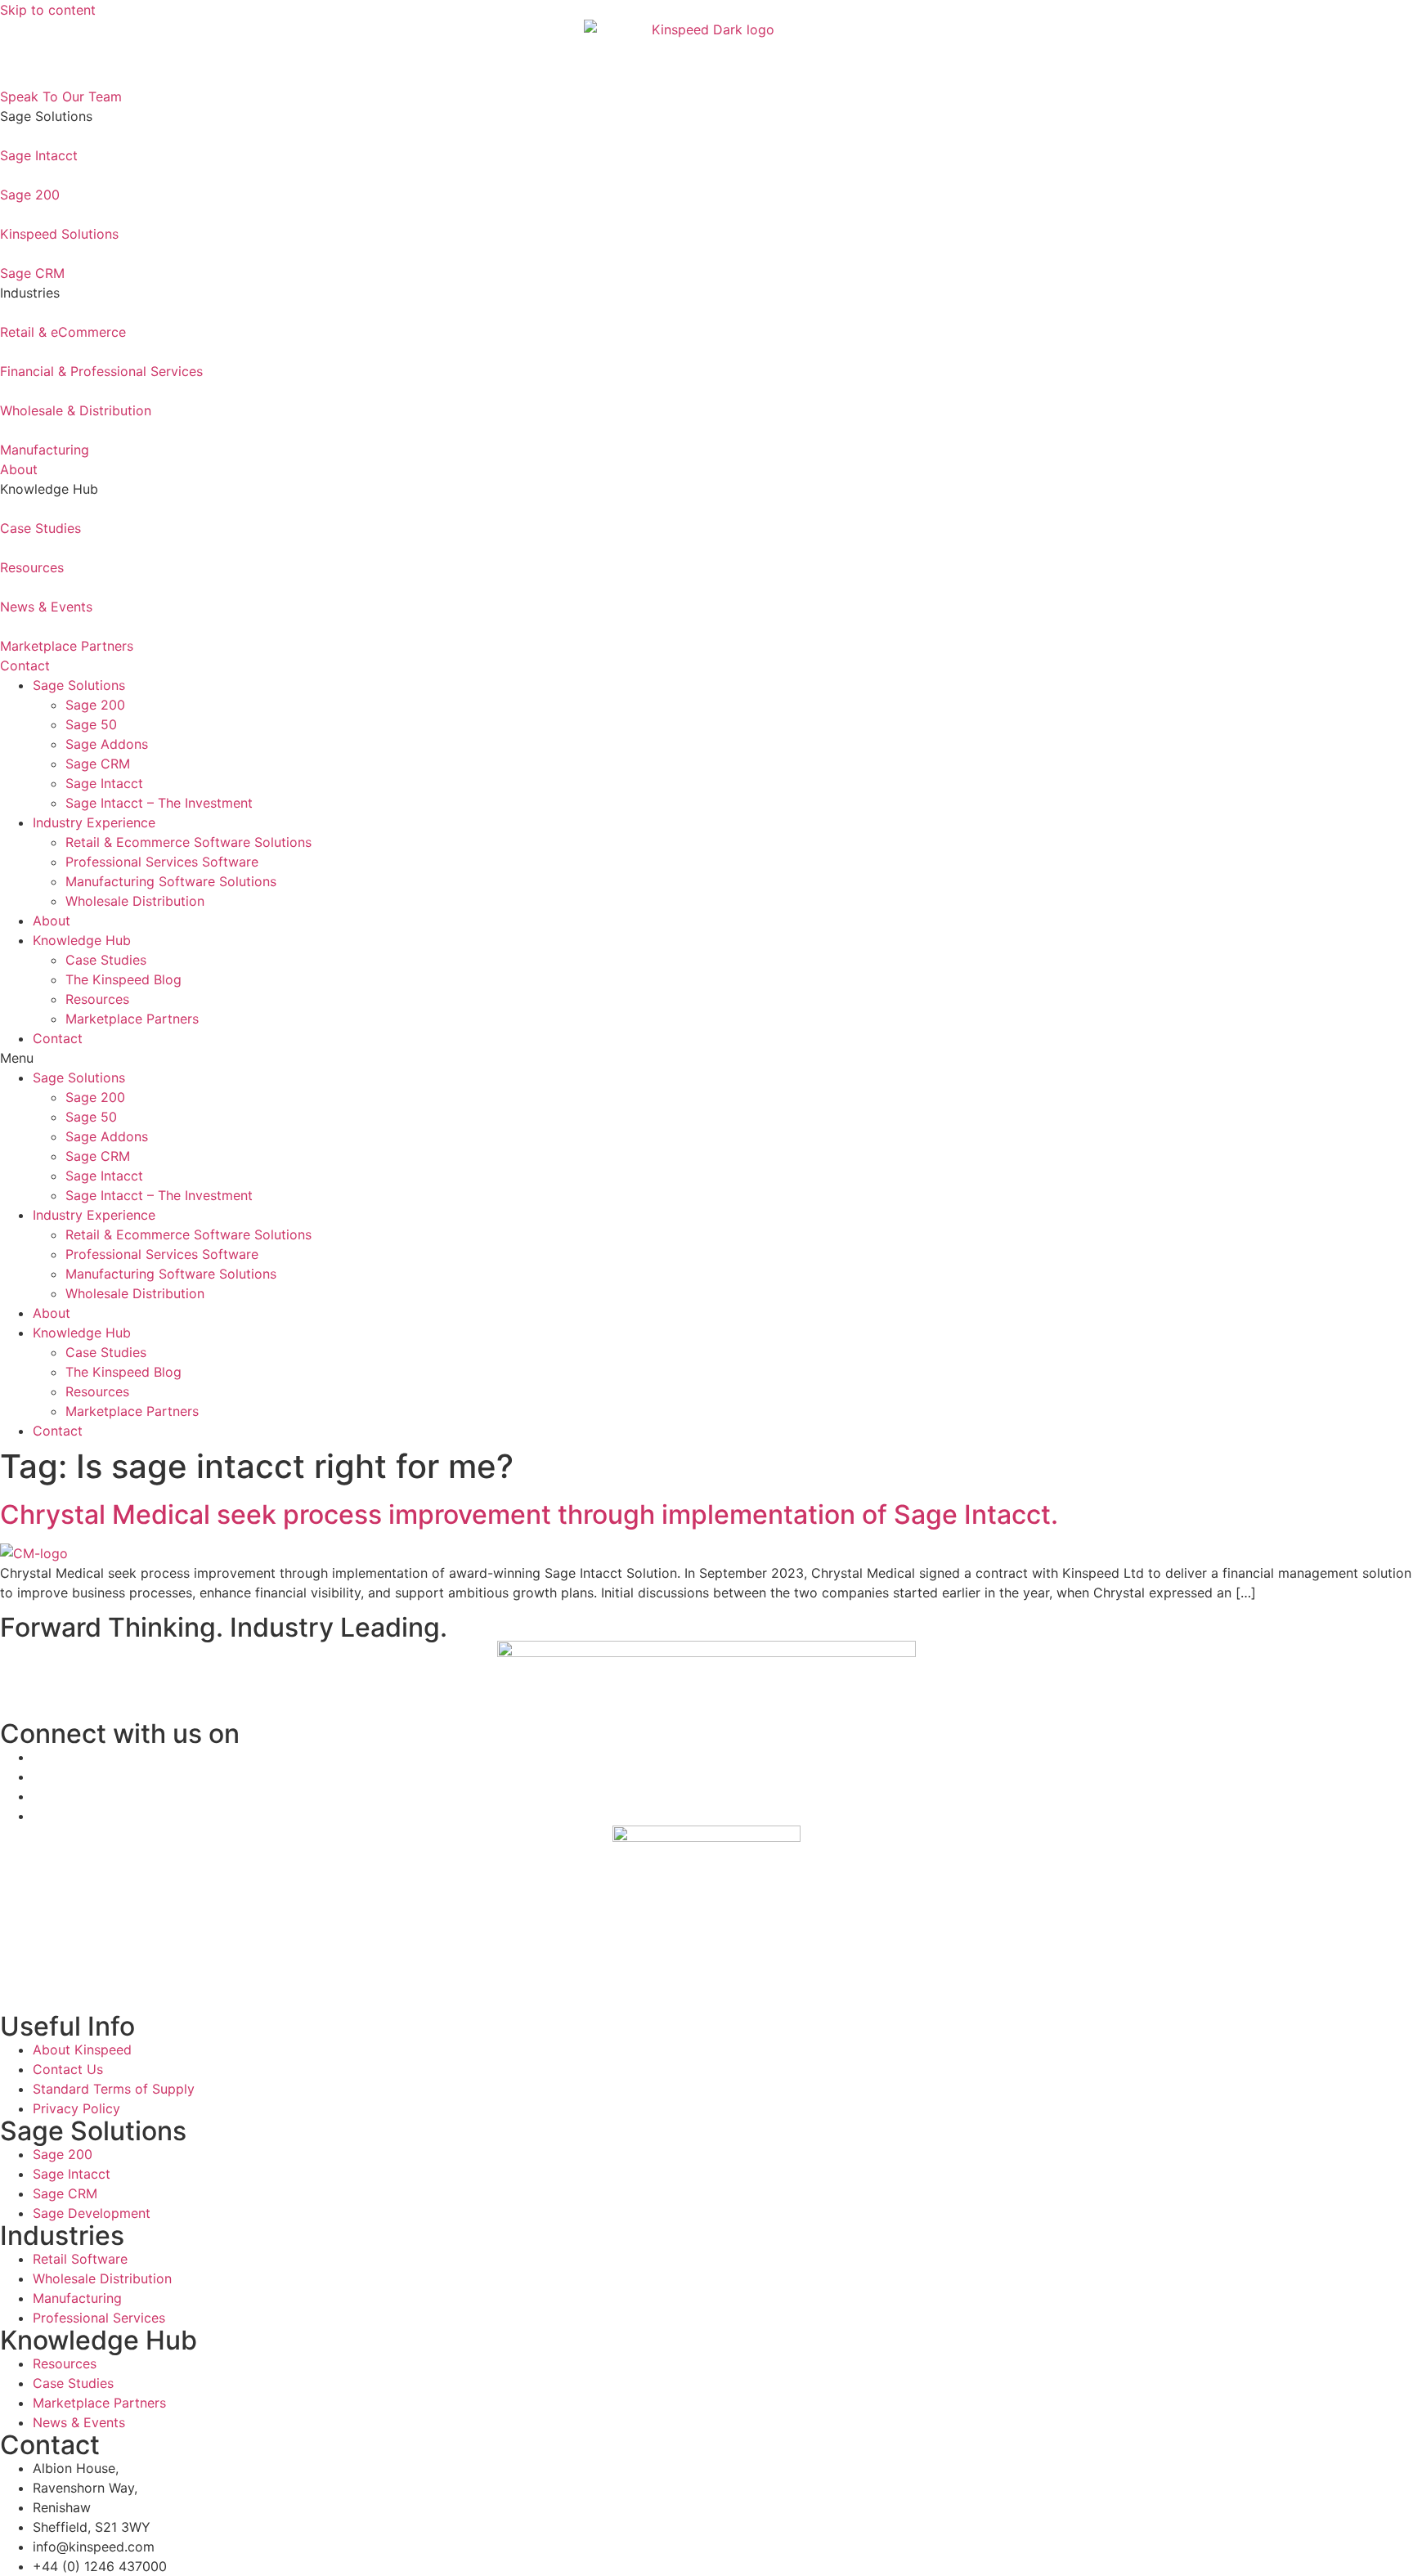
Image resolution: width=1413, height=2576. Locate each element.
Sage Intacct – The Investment (159, 803)
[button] (706, 1058)
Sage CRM (98, 764)
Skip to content (48, 10)
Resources (97, 999)
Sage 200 (95, 705)
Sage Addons (107, 744)
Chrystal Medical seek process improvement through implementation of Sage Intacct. (532, 1514)
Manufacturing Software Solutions (171, 881)
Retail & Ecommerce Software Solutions (188, 842)
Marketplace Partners (132, 1019)
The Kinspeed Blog (123, 979)
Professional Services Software (162, 862)
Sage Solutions (79, 685)
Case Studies (106, 960)
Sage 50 (91, 724)
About (54, 921)
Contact (58, 1038)
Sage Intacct (104, 783)
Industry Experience (94, 822)
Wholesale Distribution (135, 901)
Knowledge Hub (82, 940)
